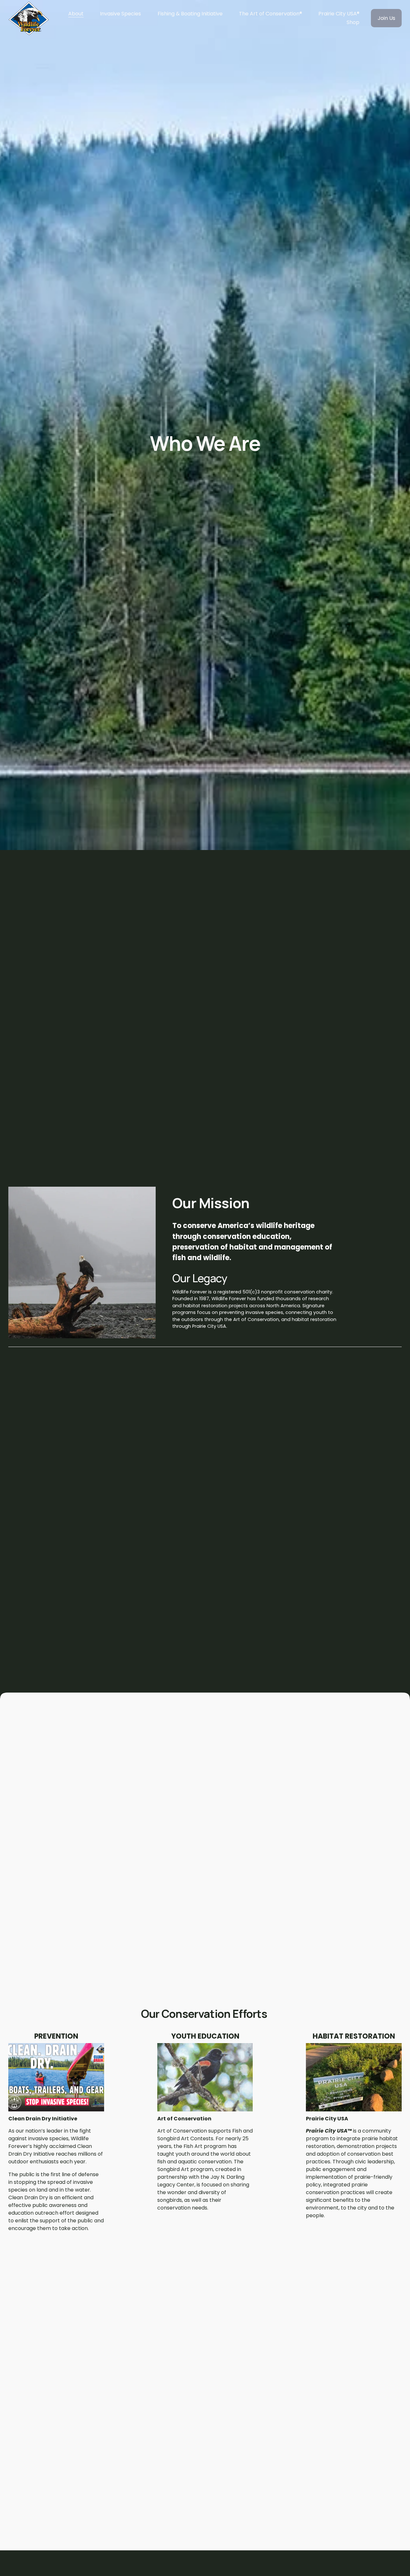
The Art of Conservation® (271, 14)
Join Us (386, 18)
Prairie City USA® (339, 14)
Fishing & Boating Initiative (190, 14)
